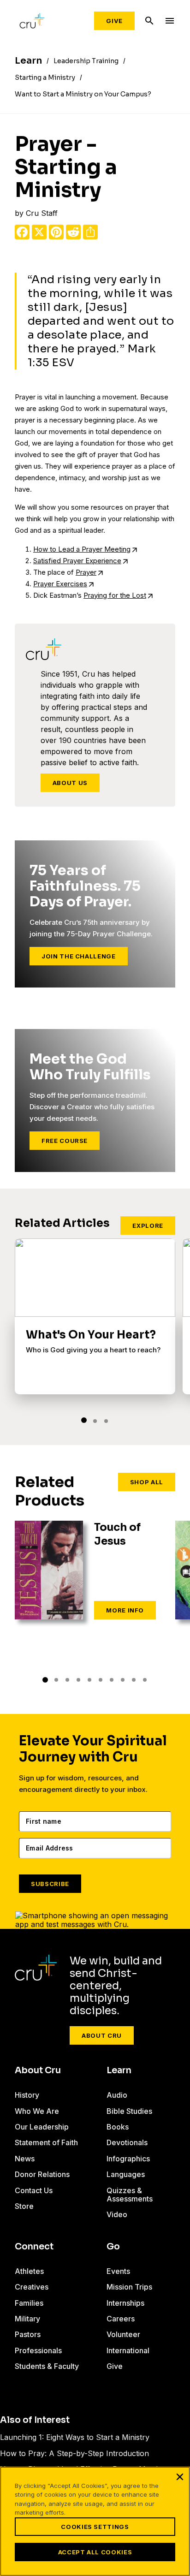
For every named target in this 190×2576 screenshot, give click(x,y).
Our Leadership (42, 2127)
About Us (70, 783)
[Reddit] (73, 232)
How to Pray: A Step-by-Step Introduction (74, 2453)
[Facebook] (22, 232)
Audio (117, 2095)
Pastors (28, 2334)
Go (113, 2247)
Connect (34, 2247)
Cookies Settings (95, 2527)
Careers (121, 2319)
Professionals (38, 2350)
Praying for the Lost (115, 595)
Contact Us (34, 2190)
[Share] (90, 232)
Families (29, 2303)
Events (118, 2271)
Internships (125, 2303)
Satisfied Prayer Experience (77, 561)
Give (114, 21)
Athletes (29, 2271)
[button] (84, 1420)
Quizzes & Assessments (130, 2195)
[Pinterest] (56, 232)
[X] (39, 232)
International (128, 2350)
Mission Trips (129, 2287)
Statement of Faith (46, 2142)
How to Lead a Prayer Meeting (82, 549)
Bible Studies (129, 2111)
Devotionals (127, 2142)
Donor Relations (42, 2174)
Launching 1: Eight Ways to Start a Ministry (75, 2437)
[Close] (180, 2477)
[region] (95, 2521)
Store (24, 2206)
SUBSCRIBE (50, 1884)
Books (118, 2127)
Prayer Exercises (60, 584)
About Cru (102, 2035)
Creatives (32, 2287)
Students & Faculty (47, 2366)
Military (27, 2319)
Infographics (128, 2159)
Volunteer (123, 2334)
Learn (119, 2070)
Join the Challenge (79, 956)
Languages (126, 2174)
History (27, 2095)
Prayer (86, 572)
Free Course (65, 1141)
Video (117, 2214)
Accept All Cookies (95, 2552)
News (25, 2159)
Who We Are (37, 2111)
